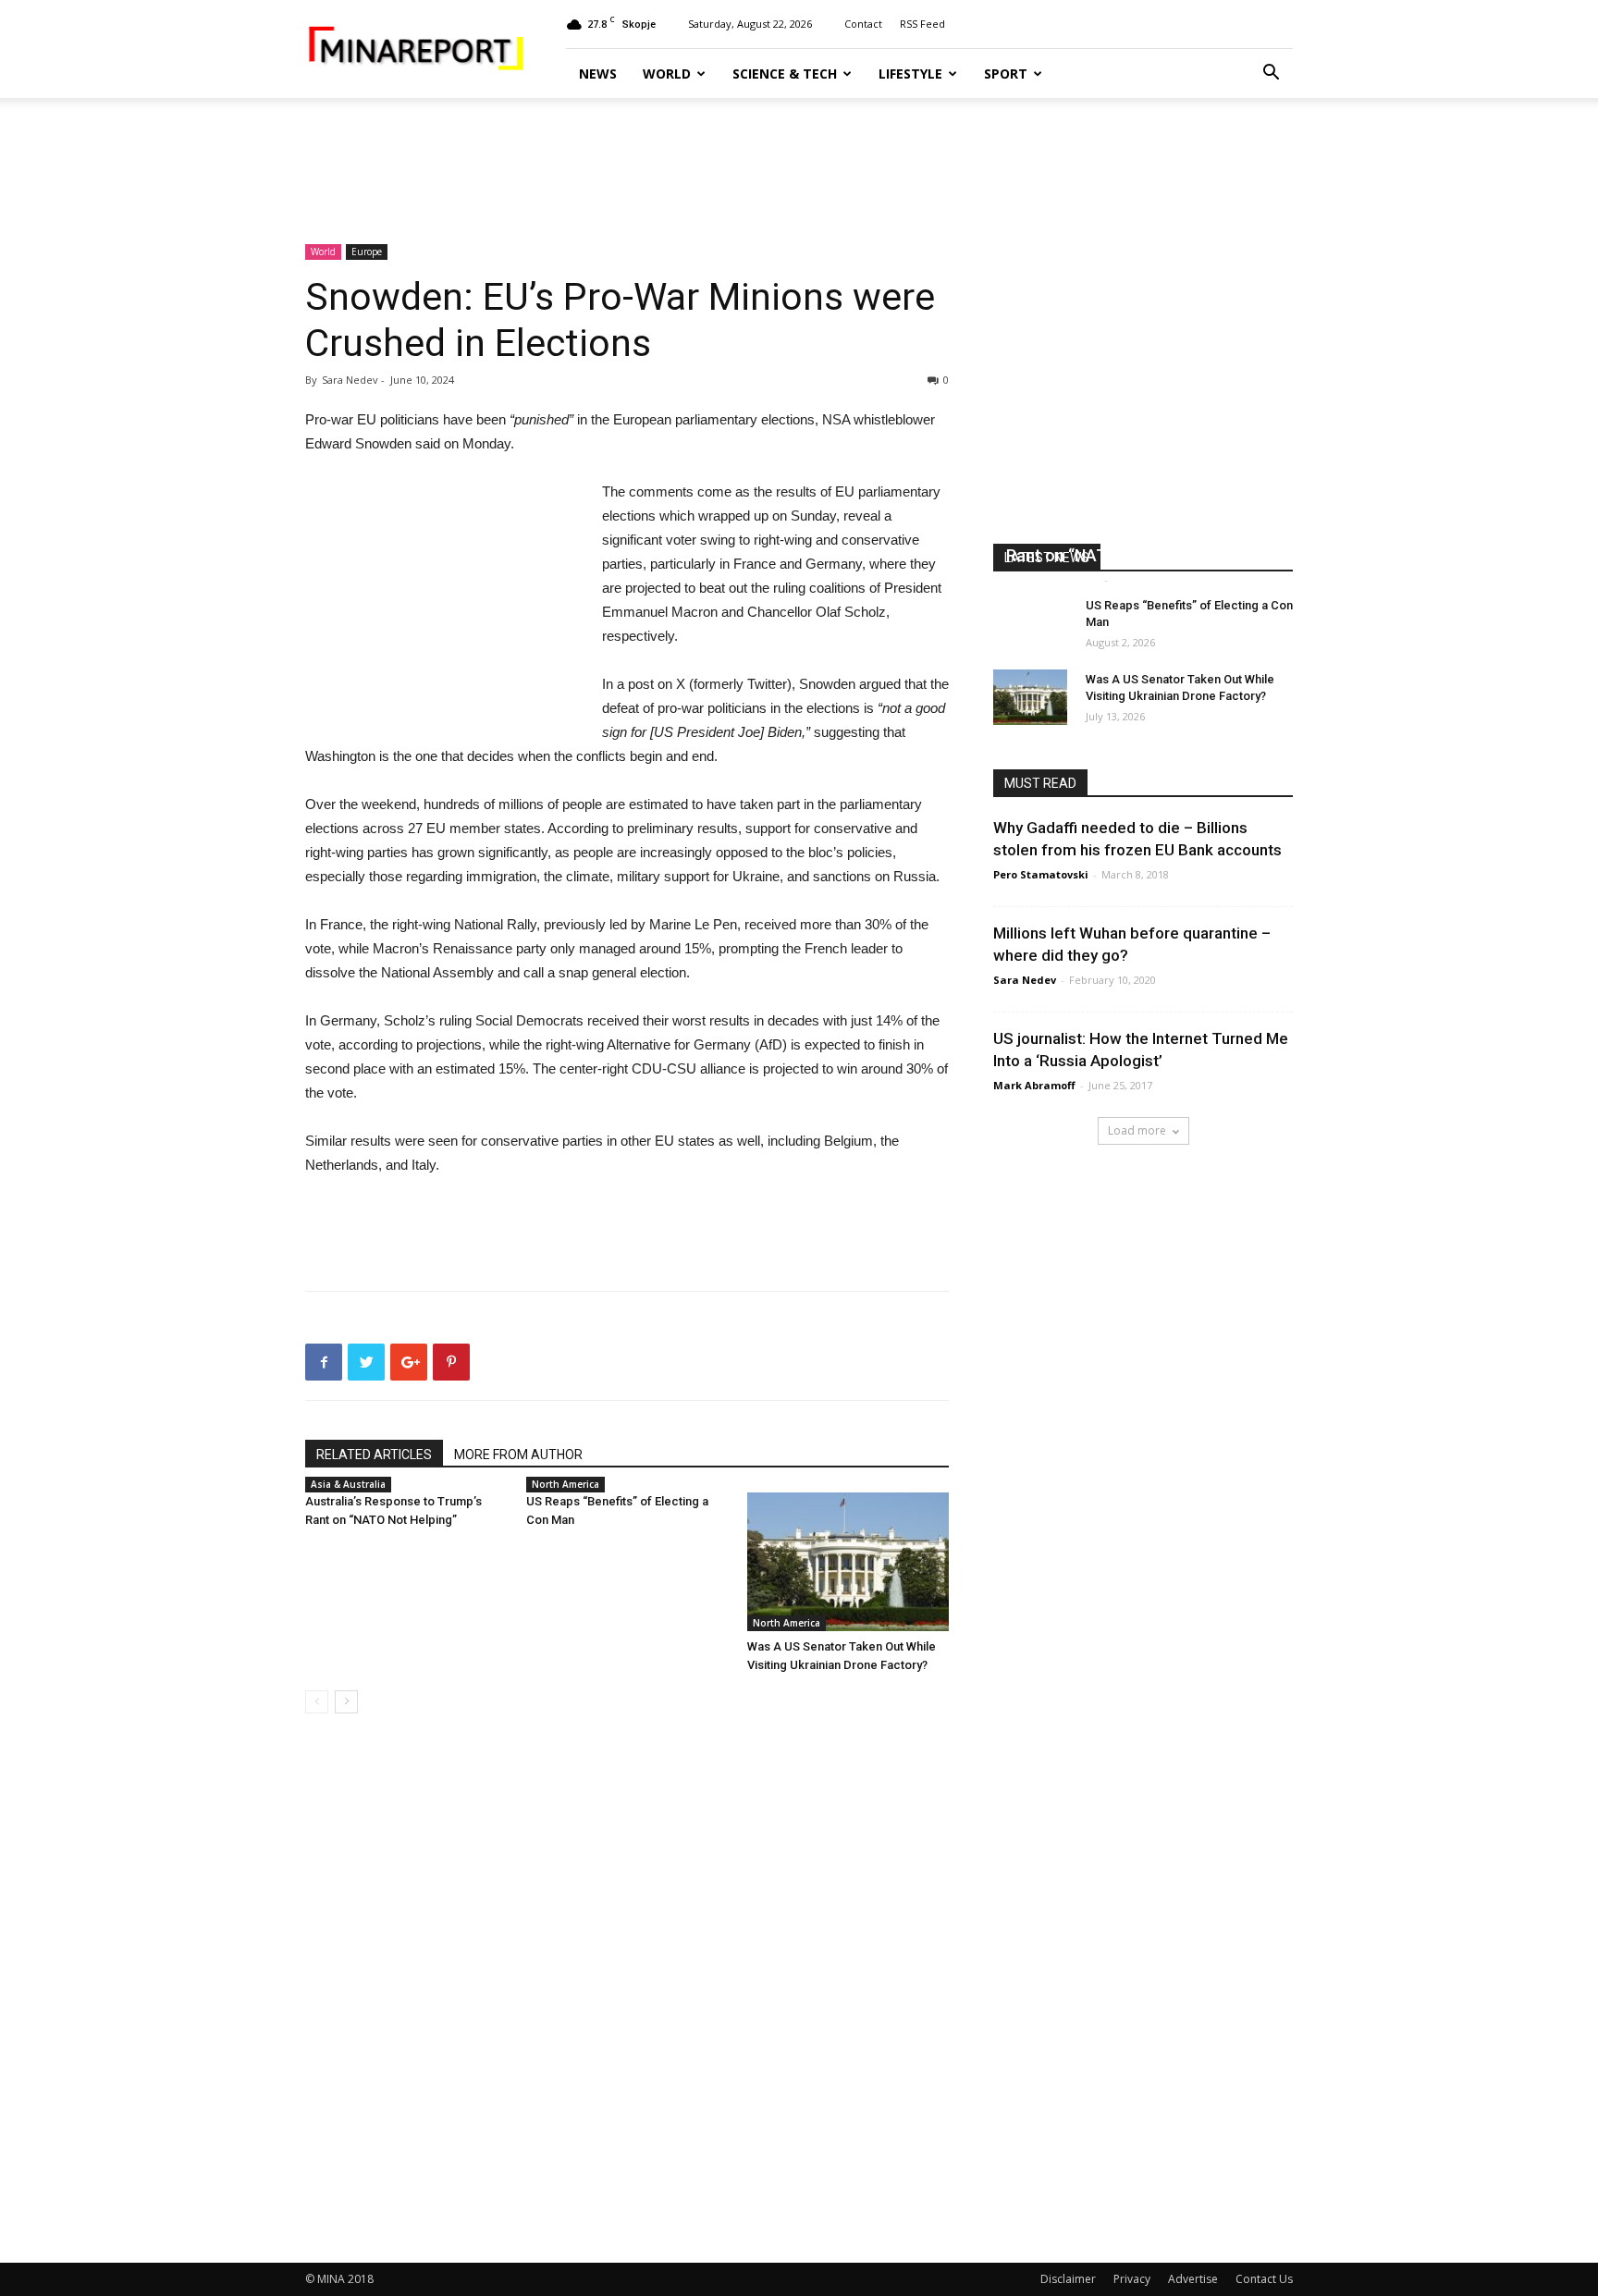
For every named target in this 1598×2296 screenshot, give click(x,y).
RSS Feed (922, 24)
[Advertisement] (799, 162)
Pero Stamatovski (1041, 874)
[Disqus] (627, 1989)
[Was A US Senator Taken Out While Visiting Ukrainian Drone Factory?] (848, 1562)
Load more (1137, 1130)
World (667, 74)
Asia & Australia (348, 1484)
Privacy (1132, 2279)
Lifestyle (910, 74)
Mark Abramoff (1034, 1085)
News (598, 74)
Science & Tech (785, 74)
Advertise (1193, 2279)
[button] (1271, 74)
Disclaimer (1068, 2279)
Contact (863, 24)
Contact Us (1264, 2279)
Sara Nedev (1025, 980)
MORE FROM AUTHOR (518, 1455)
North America (565, 1484)
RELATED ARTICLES (374, 1455)
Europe (367, 252)
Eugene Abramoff (1053, 579)
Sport (1006, 74)
